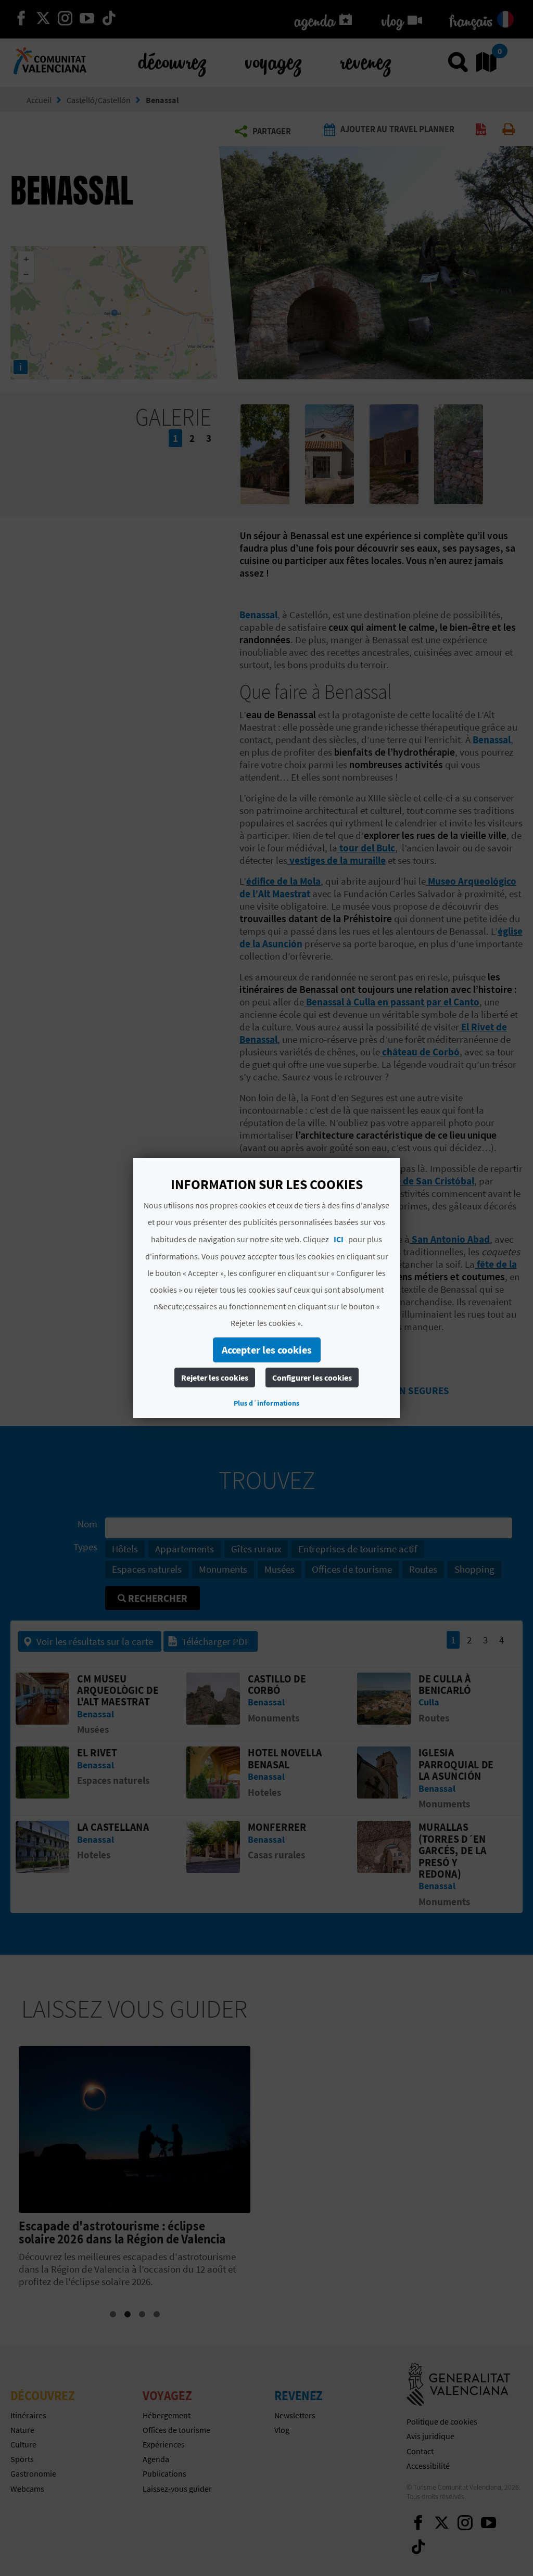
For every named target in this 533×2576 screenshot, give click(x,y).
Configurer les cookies (312, 1378)
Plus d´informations (266, 1403)
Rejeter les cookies (215, 1378)
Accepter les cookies (267, 1350)
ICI (339, 1239)
